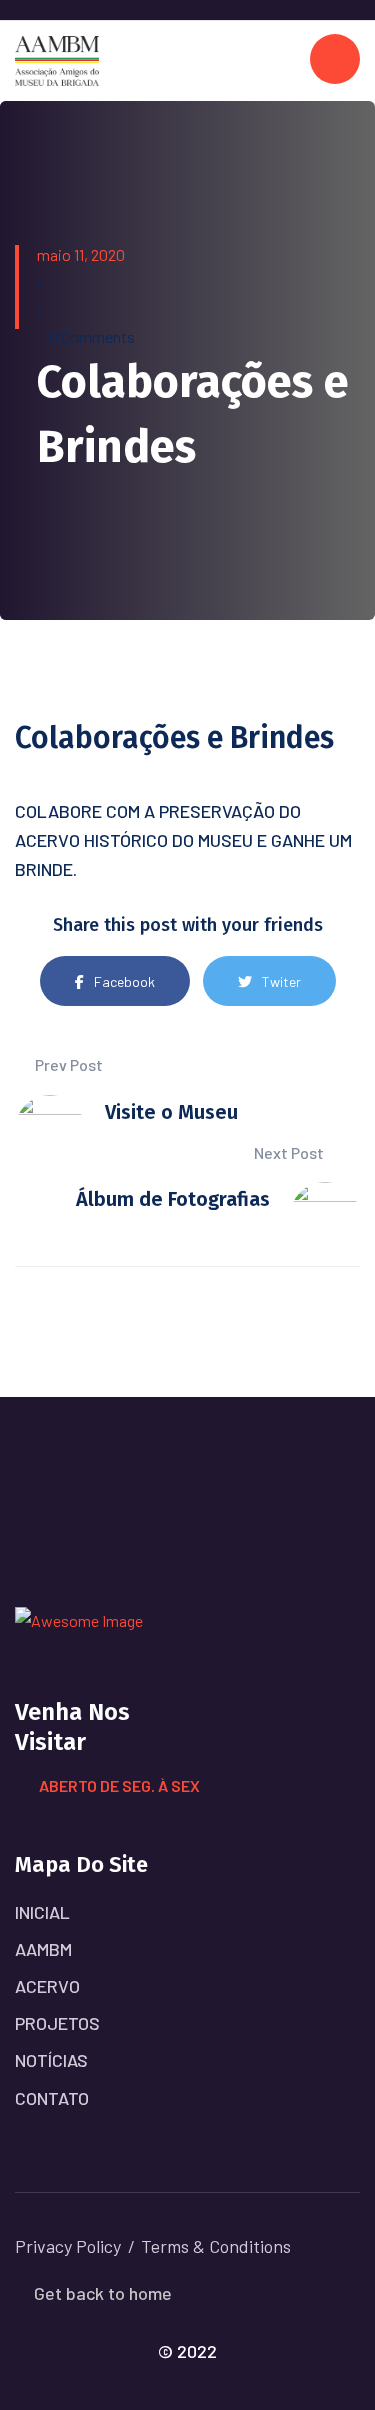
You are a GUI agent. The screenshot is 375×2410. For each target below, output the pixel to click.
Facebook (124, 981)
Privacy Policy (68, 2246)
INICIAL (42, 1912)
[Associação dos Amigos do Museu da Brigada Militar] (57, 58)
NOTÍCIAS (51, 2060)
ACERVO (47, 1986)
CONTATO (52, 2098)
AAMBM (43, 1949)
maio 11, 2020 (81, 254)
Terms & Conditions (216, 2246)
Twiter (281, 981)
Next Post (290, 1152)
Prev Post (67, 1064)
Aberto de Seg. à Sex (119, 1785)
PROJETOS (57, 2023)
